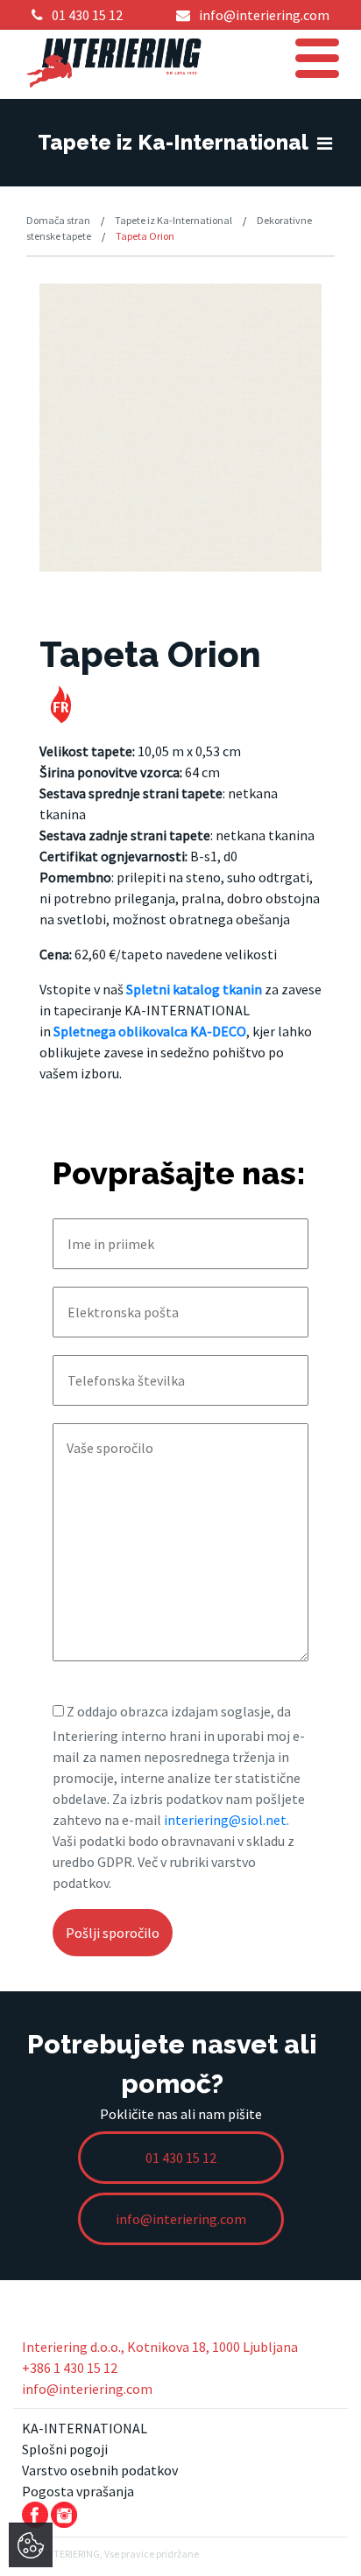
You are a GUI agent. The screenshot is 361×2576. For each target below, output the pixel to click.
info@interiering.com (87, 2389)
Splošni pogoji (65, 2449)
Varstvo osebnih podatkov (100, 2470)
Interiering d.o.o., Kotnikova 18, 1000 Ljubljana (160, 2347)
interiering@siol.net (225, 1820)
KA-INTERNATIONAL (85, 2428)
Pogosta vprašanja (78, 2491)
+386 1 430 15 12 (70, 2368)
